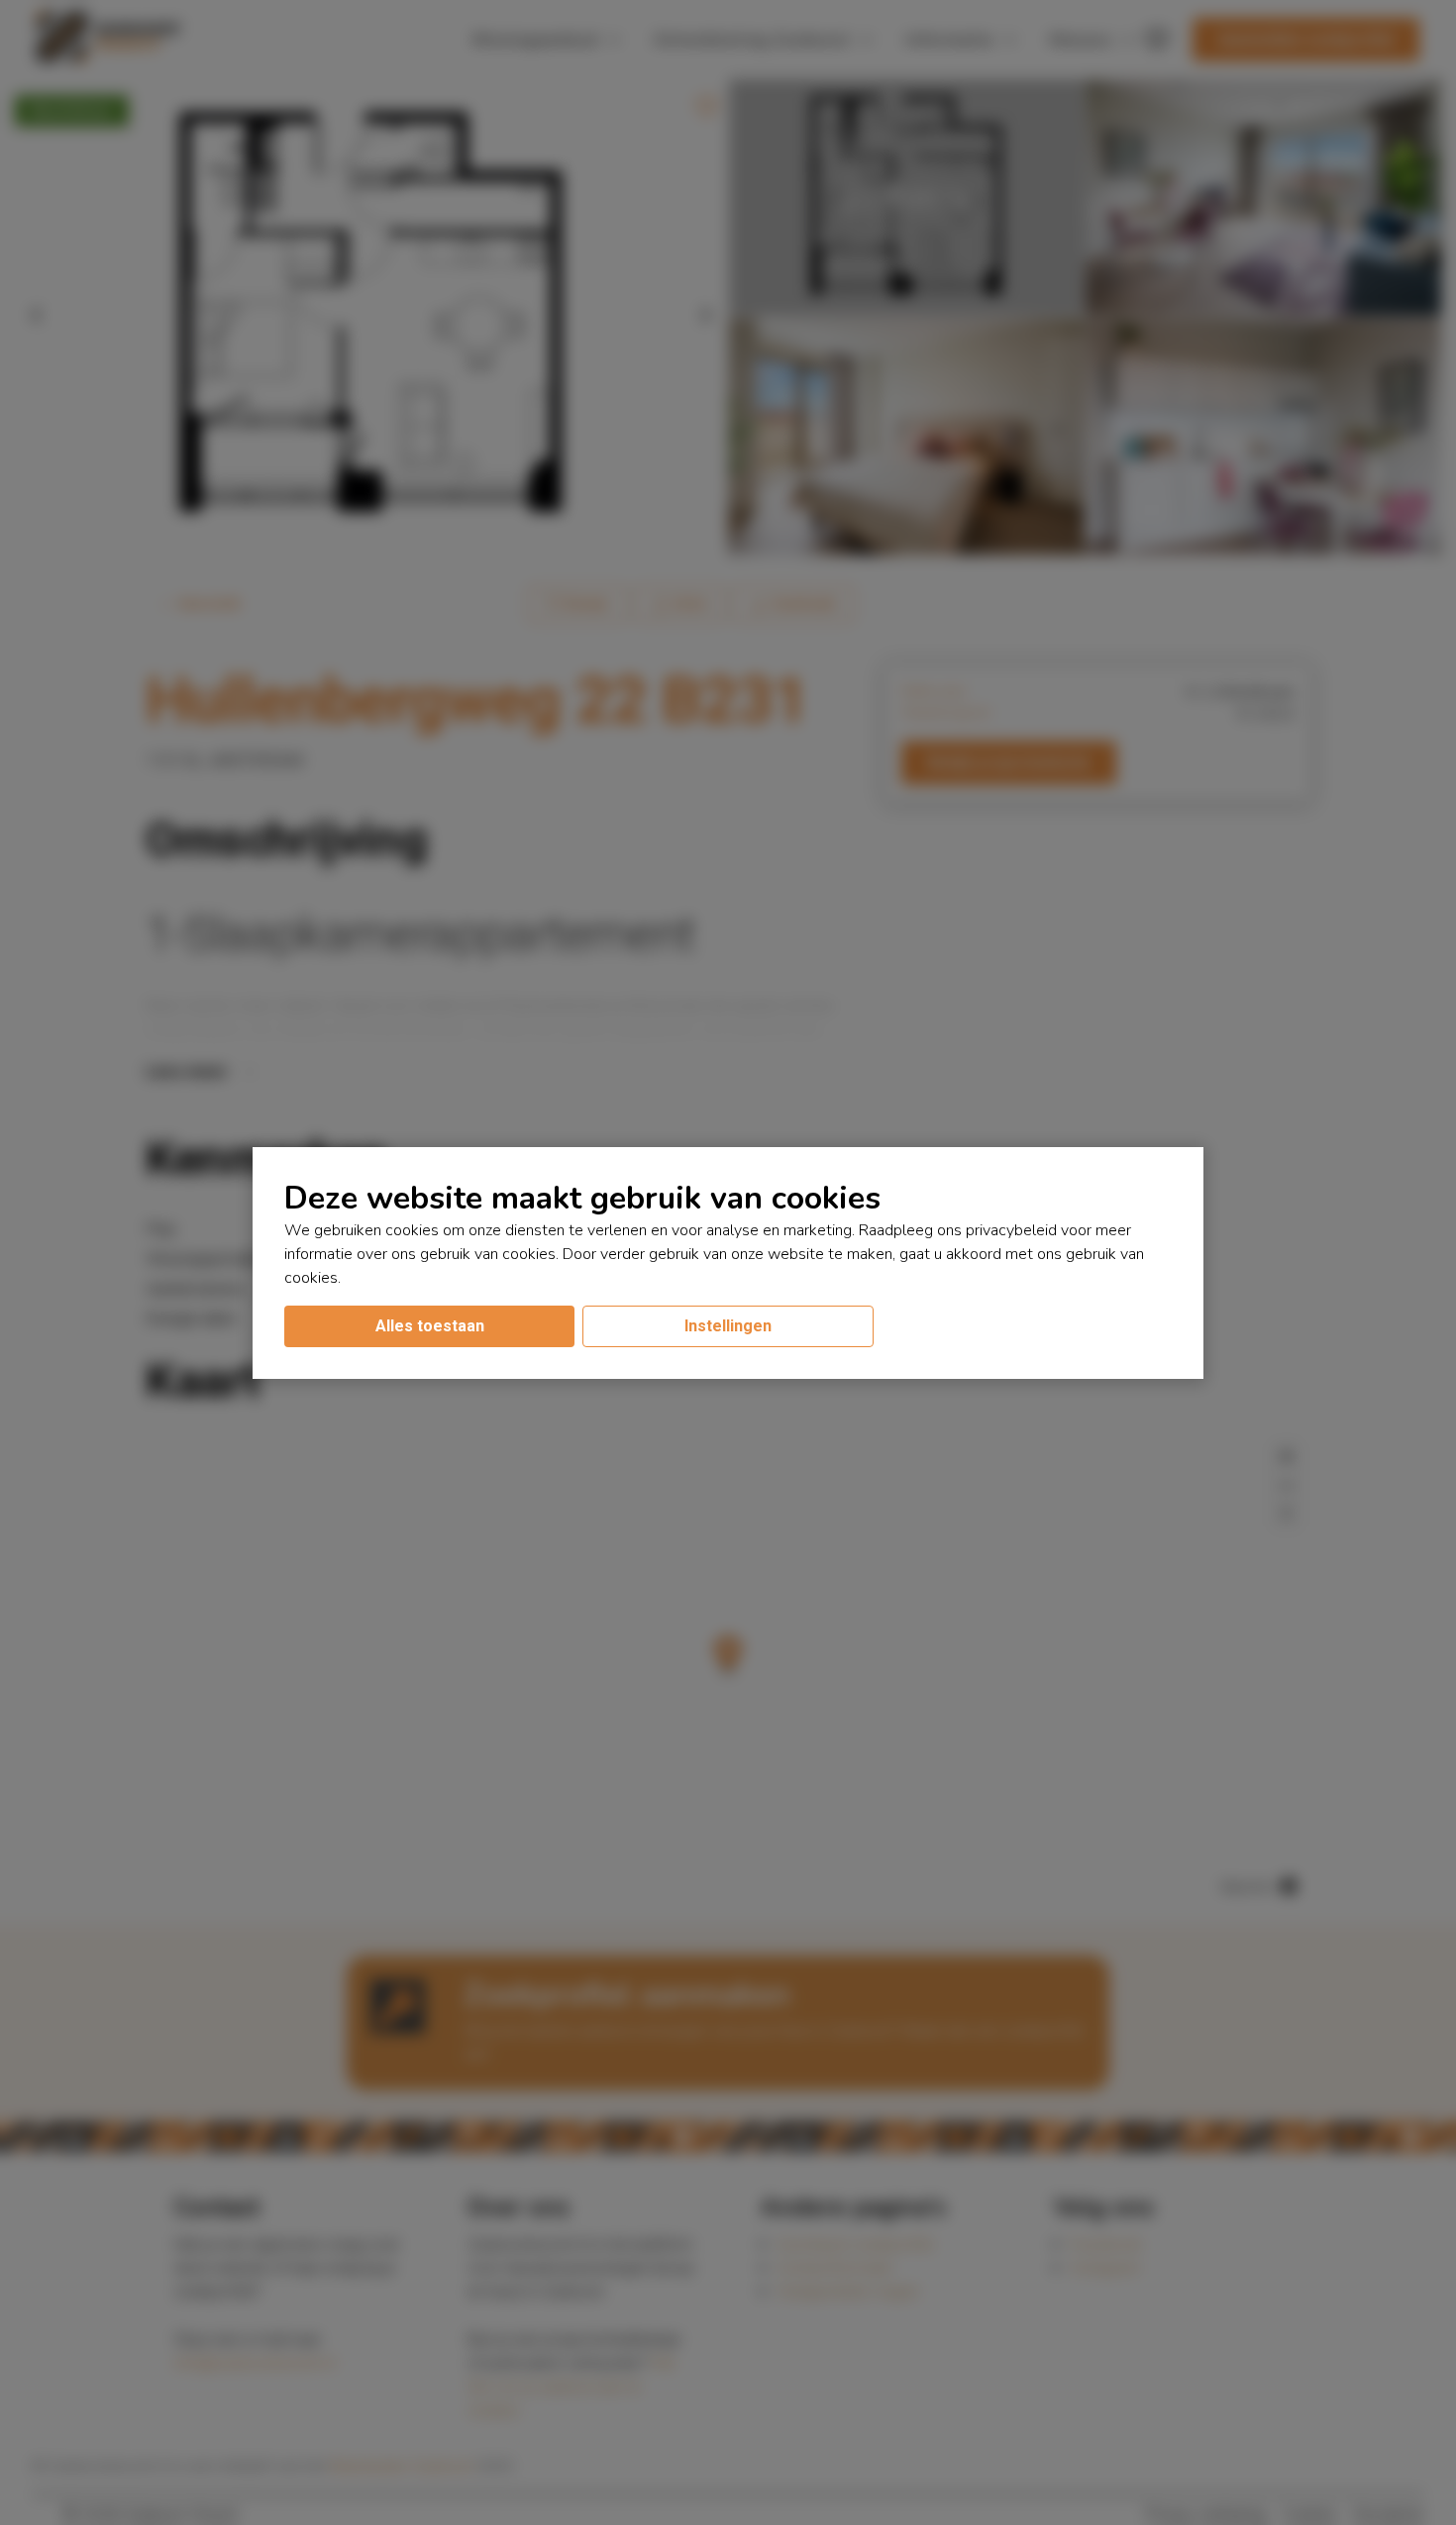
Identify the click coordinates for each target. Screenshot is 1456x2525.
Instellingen (728, 1326)
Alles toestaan (430, 1326)
